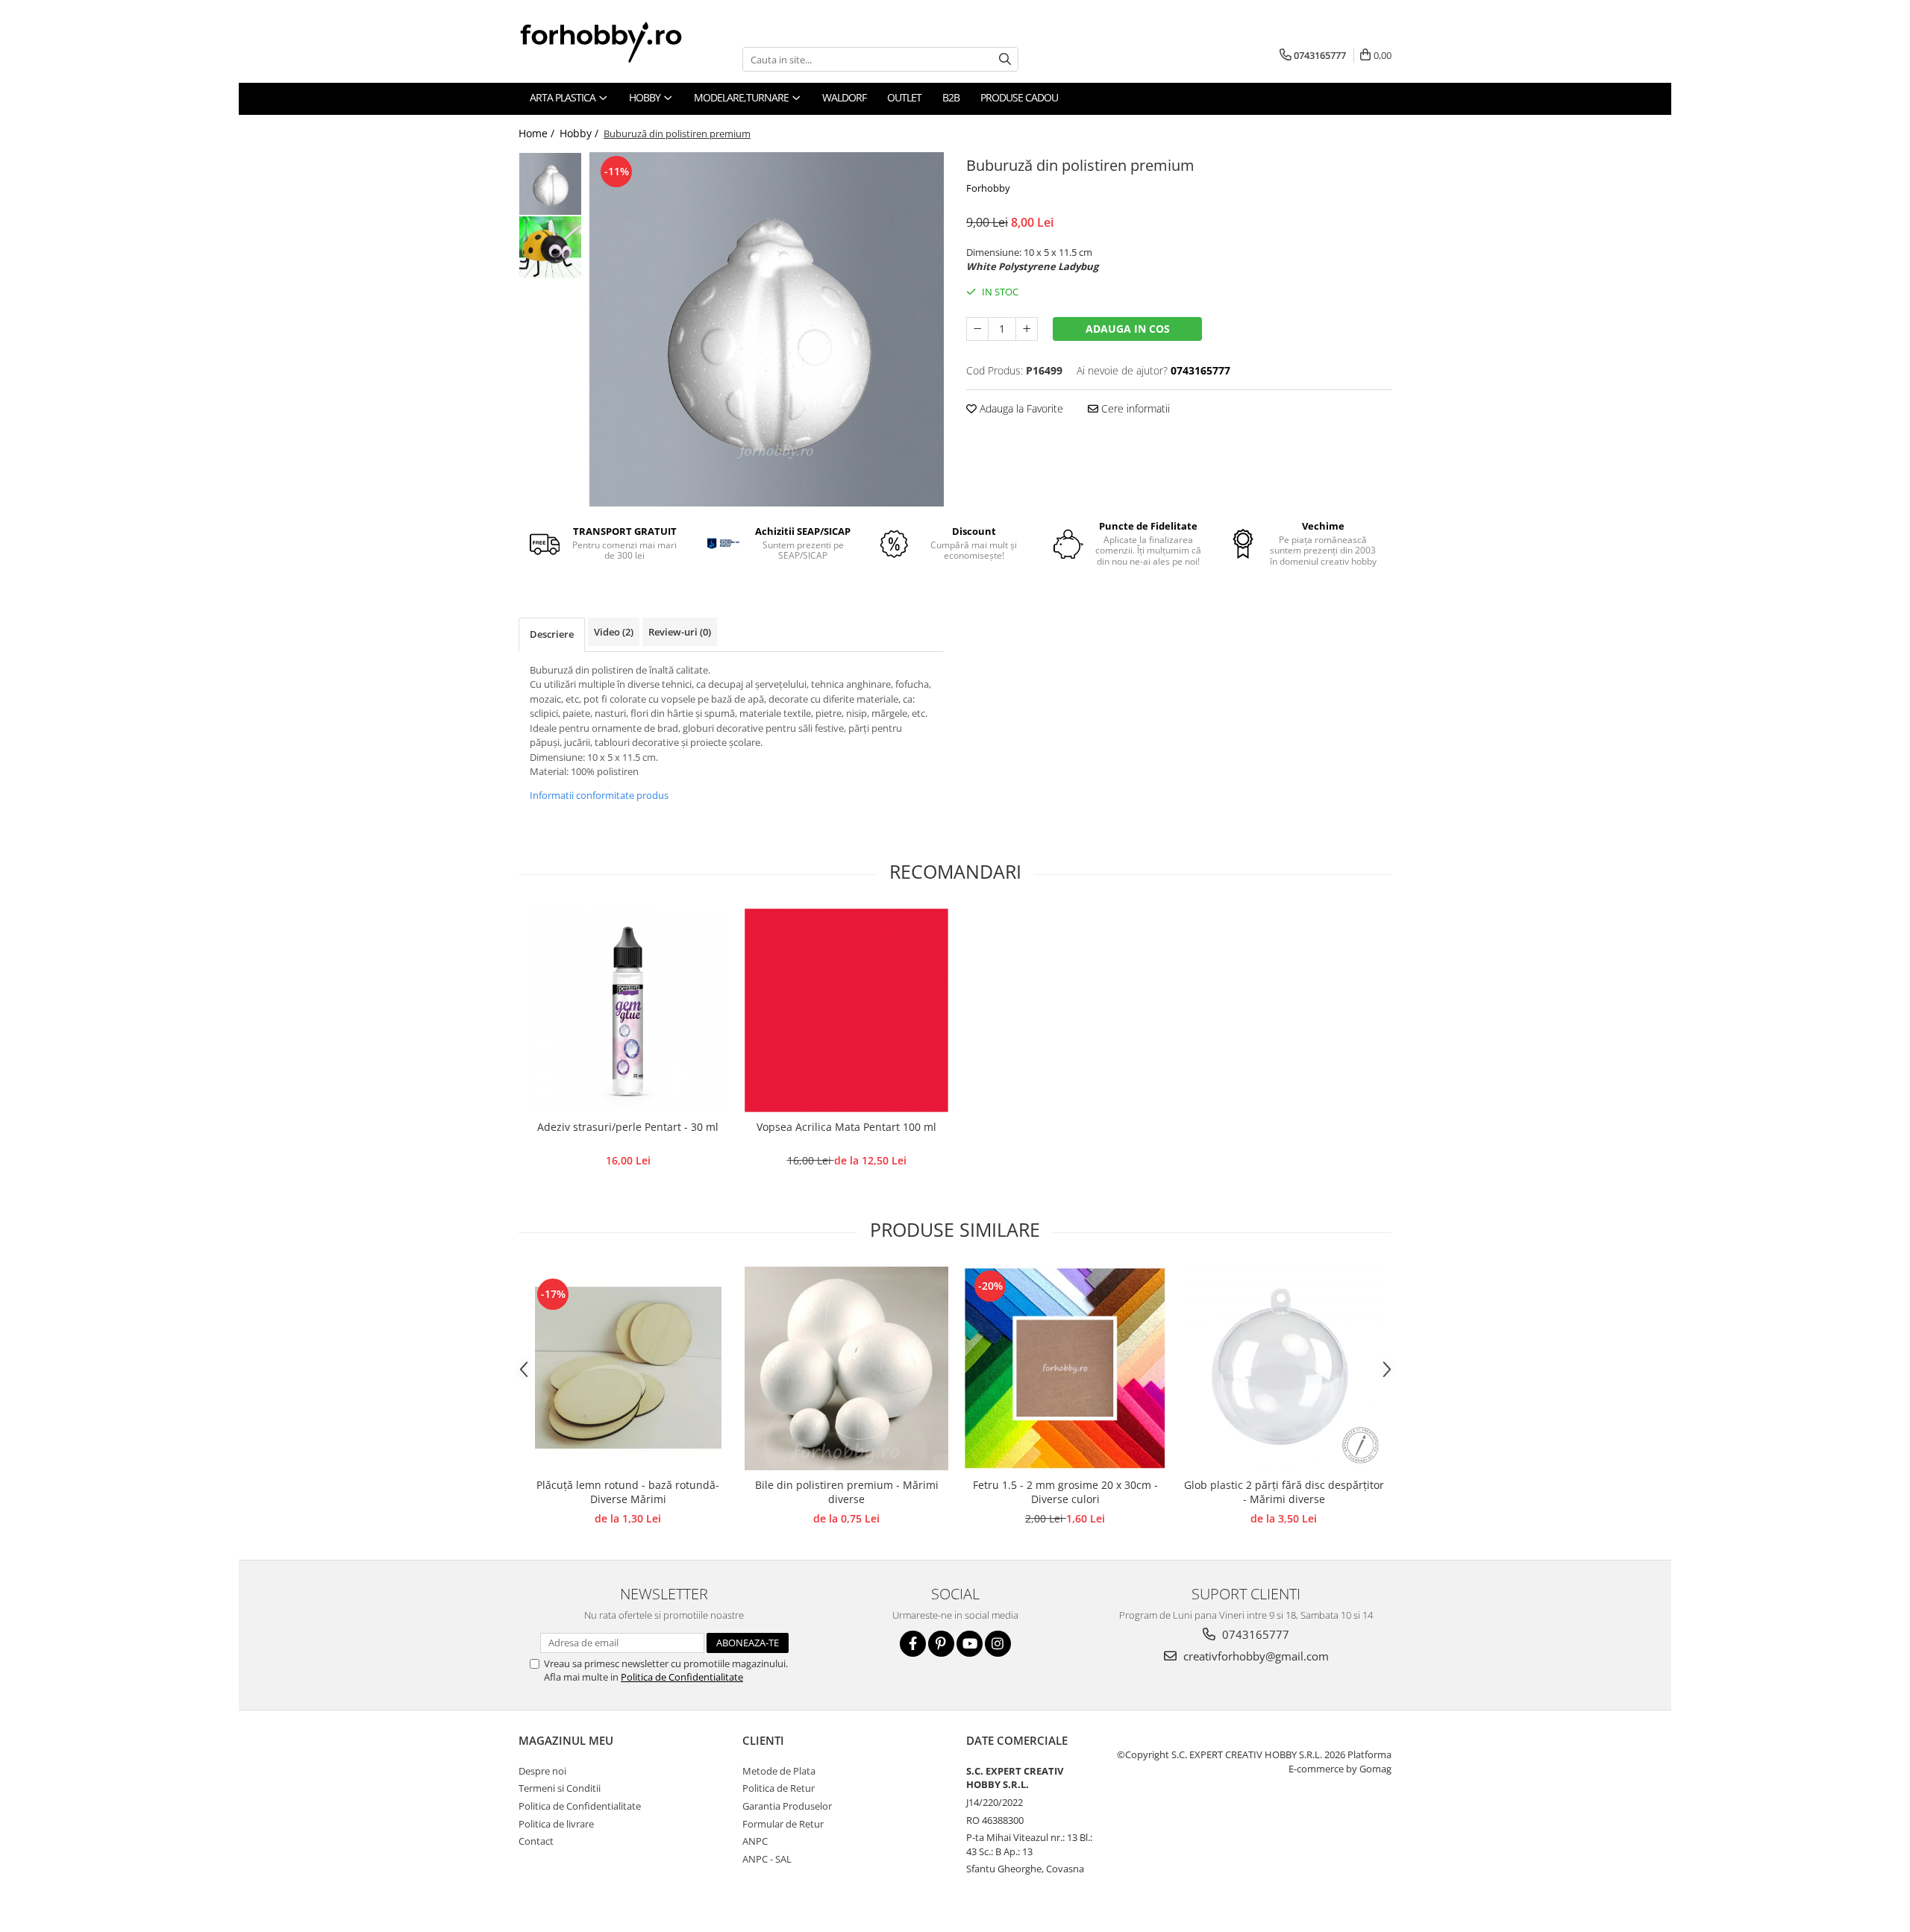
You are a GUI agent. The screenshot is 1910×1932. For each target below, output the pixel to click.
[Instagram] (998, 1644)
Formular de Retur (783, 1824)
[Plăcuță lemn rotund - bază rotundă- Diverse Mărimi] (628, 1368)
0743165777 (1254, 1634)
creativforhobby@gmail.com (1255, 1656)
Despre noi (542, 1771)
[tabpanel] (767, 329)
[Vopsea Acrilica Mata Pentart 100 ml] (846, 1010)
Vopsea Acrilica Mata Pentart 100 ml (846, 1127)
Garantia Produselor (787, 1806)
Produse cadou (1019, 97)
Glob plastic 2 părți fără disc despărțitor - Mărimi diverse (1284, 1492)
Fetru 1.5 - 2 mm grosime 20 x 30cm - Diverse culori (1065, 1492)
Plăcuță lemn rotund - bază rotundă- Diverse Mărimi (628, 1492)
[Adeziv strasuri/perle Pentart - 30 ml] (628, 1010)
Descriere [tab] (552, 634)
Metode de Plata (779, 1771)
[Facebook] (913, 1644)
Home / (538, 133)
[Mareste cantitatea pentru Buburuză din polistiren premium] (1027, 329)
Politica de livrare (556, 1824)
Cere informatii (1134, 408)
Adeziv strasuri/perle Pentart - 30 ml (628, 1127)
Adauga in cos (1128, 329)
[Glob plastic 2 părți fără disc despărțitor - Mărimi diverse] (1284, 1368)
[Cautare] (1005, 59)
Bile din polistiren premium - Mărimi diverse (847, 1492)
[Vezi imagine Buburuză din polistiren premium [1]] (550, 247)
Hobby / (580, 133)
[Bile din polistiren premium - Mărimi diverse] (846, 1368)
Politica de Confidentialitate (682, 1677)
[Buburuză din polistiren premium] (767, 329)
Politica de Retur (779, 1788)
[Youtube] (970, 1644)
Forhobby (988, 188)
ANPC (755, 1841)
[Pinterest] (941, 1644)
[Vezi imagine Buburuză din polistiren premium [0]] (550, 184)
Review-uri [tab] (680, 632)
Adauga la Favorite (1020, 408)
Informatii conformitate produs (599, 795)
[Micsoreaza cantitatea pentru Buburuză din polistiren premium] (977, 329)
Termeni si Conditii (560, 1788)
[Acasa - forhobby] (616, 42)
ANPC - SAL (767, 1859)
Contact (536, 1841)
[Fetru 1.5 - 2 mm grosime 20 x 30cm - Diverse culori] (1065, 1368)
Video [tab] (614, 632)
